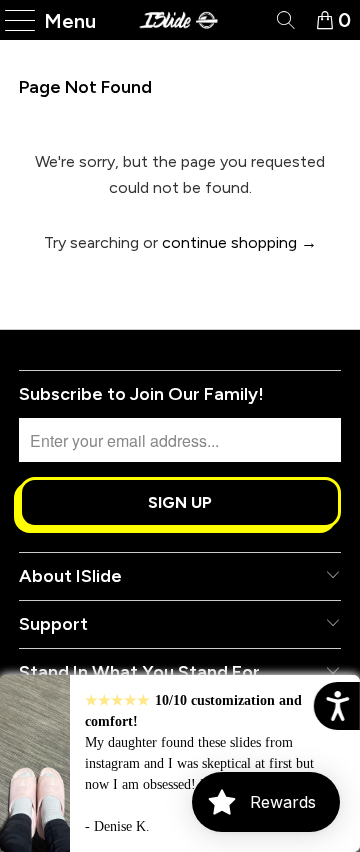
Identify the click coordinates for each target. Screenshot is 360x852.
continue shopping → (239, 242)
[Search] (284, 20)
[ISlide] (180, 20)
